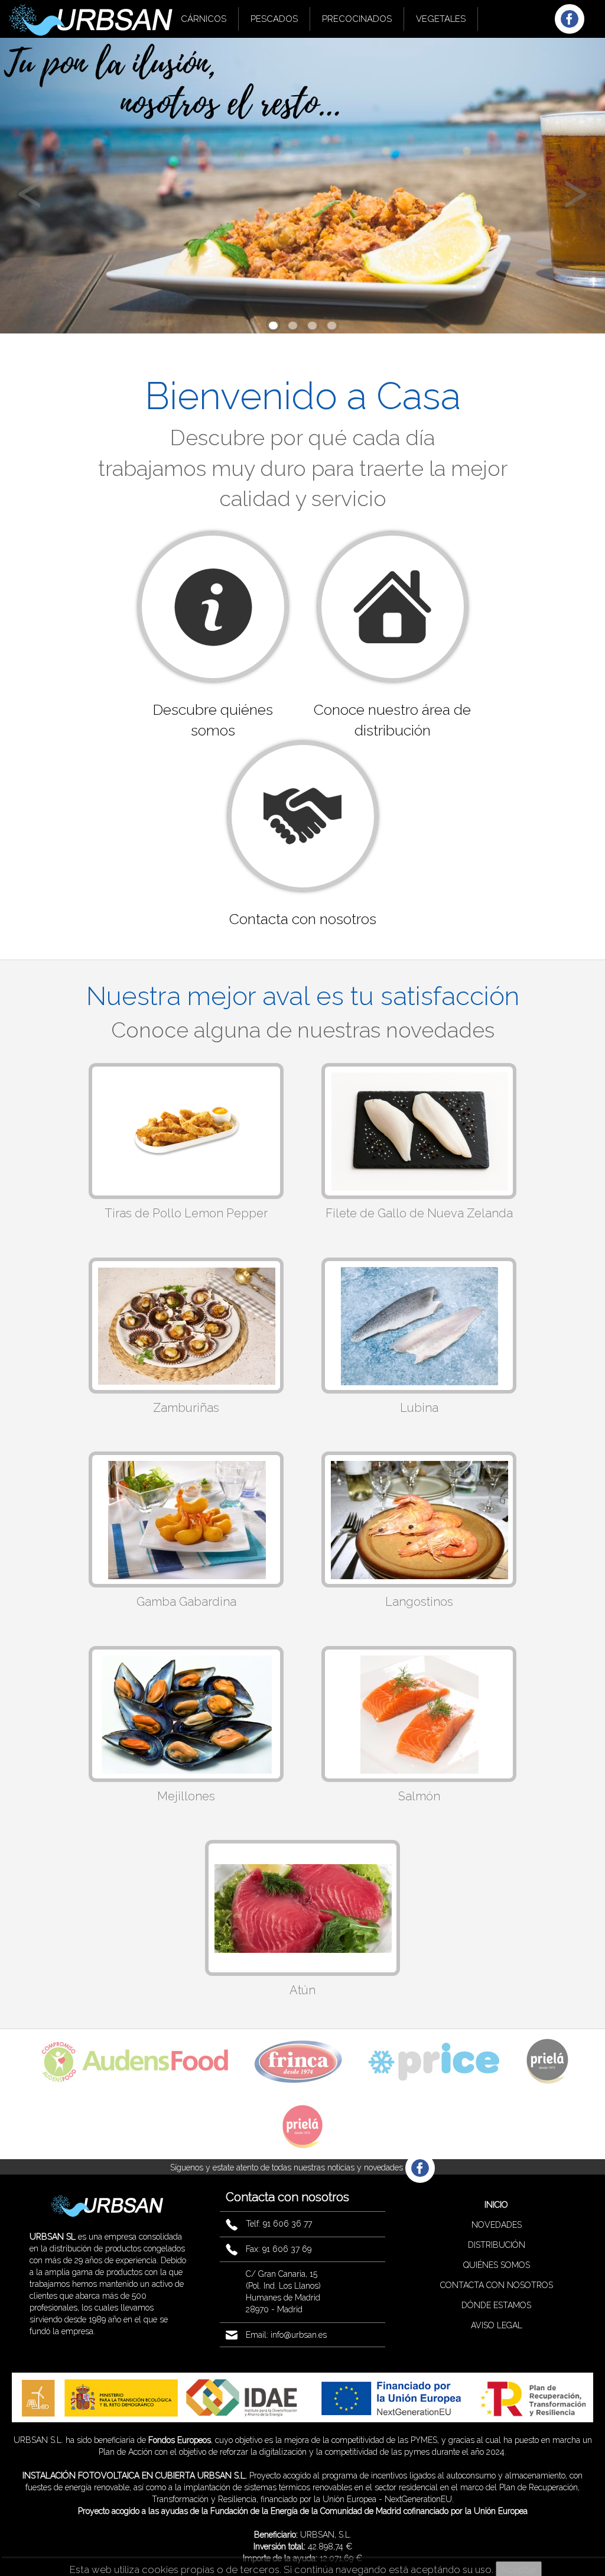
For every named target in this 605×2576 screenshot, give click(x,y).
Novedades (497, 2225)
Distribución (497, 2245)
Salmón (419, 1796)
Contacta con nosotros (497, 2285)
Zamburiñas (186, 1408)
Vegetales (441, 19)
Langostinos (419, 1602)
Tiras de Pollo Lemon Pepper (186, 1213)
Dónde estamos (496, 2305)
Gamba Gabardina (186, 1602)
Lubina (419, 1408)
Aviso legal (497, 2325)
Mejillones (186, 1796)
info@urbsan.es (299, 2335)
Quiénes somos (497, 2265)
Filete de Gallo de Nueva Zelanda (419, 1213)
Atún (302, 1990)
